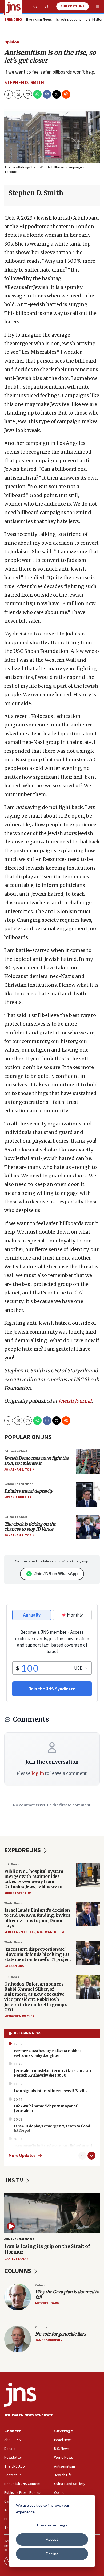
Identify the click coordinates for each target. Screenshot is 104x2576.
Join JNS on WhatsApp (56, 1574)
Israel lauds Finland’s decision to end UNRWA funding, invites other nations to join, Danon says (37, 1918)
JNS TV (14, 2180)
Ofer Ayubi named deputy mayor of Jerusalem (45, 2108)
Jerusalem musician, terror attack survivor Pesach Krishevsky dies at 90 (53, 2073)
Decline (52, 2554)
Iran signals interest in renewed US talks (51, 2091)
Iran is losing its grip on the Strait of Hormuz (47, 2249)
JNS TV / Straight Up (19, 2239)
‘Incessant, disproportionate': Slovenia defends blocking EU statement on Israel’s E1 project (37, 1954)
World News (13, 1903)
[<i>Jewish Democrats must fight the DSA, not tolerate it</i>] (88, 1462)
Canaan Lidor (15, 1966)
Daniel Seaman (16, 2259)
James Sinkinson (49, 2340)
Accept (52, 2539)
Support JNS (73, 6)
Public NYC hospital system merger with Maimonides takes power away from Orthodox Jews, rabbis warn (34, 1879)
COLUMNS (18, 2271)
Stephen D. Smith (24, 83)
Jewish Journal (75, 1401)
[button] (28, 94)
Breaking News (28, 2033)
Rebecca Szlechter (20, 1932)
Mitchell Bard (47, 2303)
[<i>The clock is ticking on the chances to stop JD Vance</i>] (88, 1527)
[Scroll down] (91, 2156)
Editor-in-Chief (16, 1451)
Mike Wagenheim (51, 1932)
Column (41, 2285)
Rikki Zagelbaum (18, 1893)
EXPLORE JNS (23, 1850)
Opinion (12, 42)
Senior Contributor (19, 1484)
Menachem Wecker (19, 2016)
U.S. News (12, 1864)
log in (38, 1773)
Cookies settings (52, 2525)
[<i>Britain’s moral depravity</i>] (88, 1494)
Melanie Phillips (18, 1498)
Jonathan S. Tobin (19, 1470)
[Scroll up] (82, 2156)
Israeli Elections (69, 20)
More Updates (22, 2156)
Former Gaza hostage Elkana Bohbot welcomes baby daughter (47, 2053)
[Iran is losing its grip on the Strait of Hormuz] (52, 2213)
